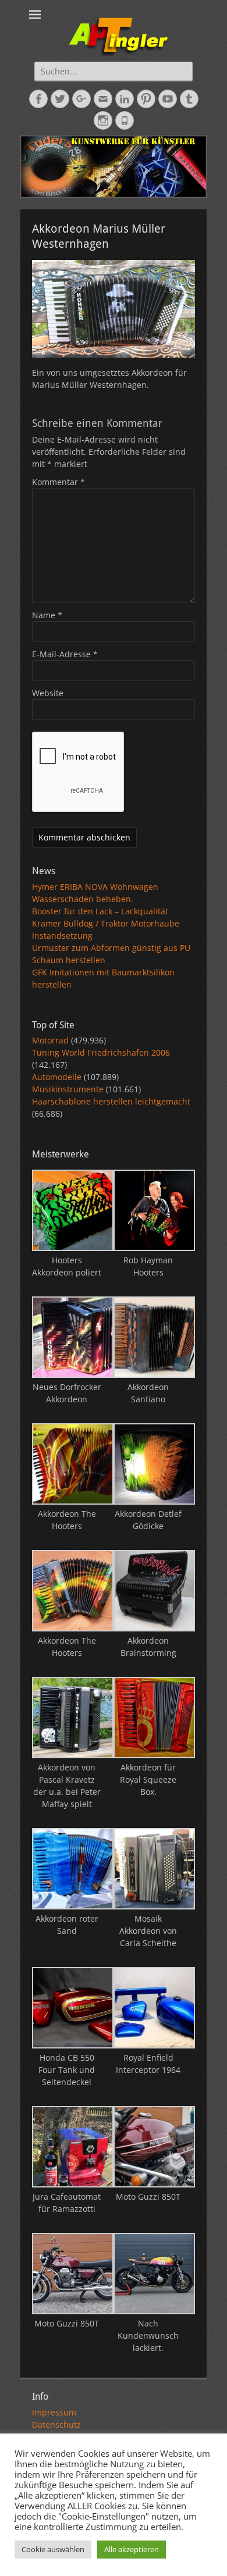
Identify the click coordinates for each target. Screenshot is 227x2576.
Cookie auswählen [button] (53, 2549)
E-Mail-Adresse (65, 654)
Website (48, 693)
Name (47, 615)
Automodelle (57, 1077)
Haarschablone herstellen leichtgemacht (111, 1101)
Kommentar (58, 482)
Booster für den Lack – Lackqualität (100, 911)
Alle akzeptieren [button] (132, 2549)
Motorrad (50, 1040)
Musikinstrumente (68, 1089)
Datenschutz (56, 2424)
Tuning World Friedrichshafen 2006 (101, 1052)
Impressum (54, 2412)
